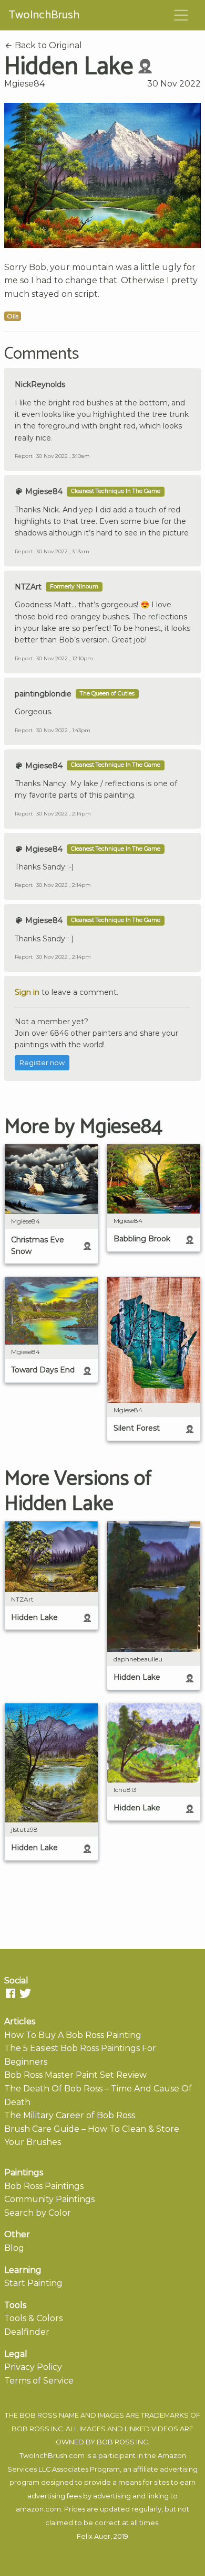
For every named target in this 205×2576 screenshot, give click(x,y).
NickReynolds (40, 384)
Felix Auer (94, 2536)
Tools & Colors (33, 2318)
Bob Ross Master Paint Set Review (75, 2075)
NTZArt (28, 587)
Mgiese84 (24, 84)
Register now (42, 1063)
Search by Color (38, 2213)
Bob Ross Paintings (44, 2186)
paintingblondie (43, 694)
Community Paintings (49, 2199)
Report (24, 456)
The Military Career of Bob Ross (70, 2115)
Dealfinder (27, 2332)
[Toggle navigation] (181, 15)
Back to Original (47, 45)
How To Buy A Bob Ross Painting (73, 2035)
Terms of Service (39, 2381)
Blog (14, 2248)
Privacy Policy (33, 2367)
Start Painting (33, 2283)
